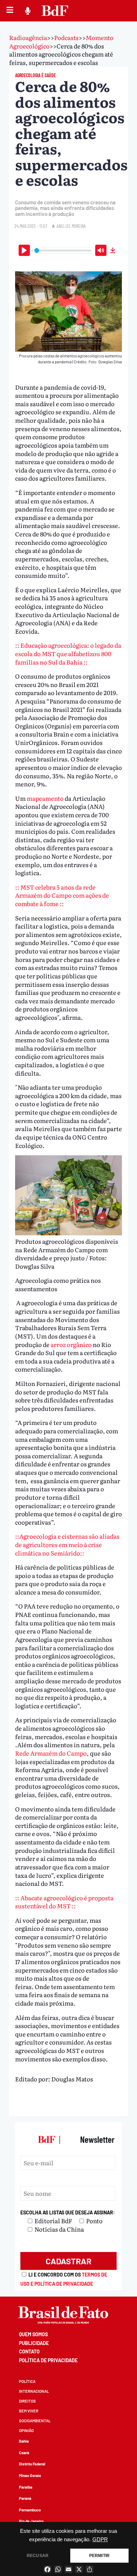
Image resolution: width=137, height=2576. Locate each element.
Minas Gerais (30, 2475)
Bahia (24, 2441)
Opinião (26, 2430)
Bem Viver (29, 2411)
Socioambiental (35, 2421)
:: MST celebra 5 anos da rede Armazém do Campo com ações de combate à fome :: (62, 895)
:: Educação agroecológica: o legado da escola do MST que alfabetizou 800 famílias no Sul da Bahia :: (68, 653)
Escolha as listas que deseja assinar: (68, 2212)
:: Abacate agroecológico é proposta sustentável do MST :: (64, 1902)
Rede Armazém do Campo (51, 1753)
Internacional (34, 2391)
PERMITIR (99, 2556)
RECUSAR (38, 2556)
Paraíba (26, 2487)
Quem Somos (33, 2334)
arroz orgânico (72, 1344)
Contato (29, 2352)
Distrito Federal (32, 2464)
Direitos (27, 2401)
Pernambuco (30, 2510)
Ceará (24, 2453)
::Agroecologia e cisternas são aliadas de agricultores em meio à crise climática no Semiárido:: (67, 1544)
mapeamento (46, 798)
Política (27, 2381)
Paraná (25, 2498)
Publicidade (34, 2343)
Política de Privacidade (48, 2360)
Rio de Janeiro (31, 2521)
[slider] (63, 250)
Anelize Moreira (71, 226)
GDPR (100, 2539)
